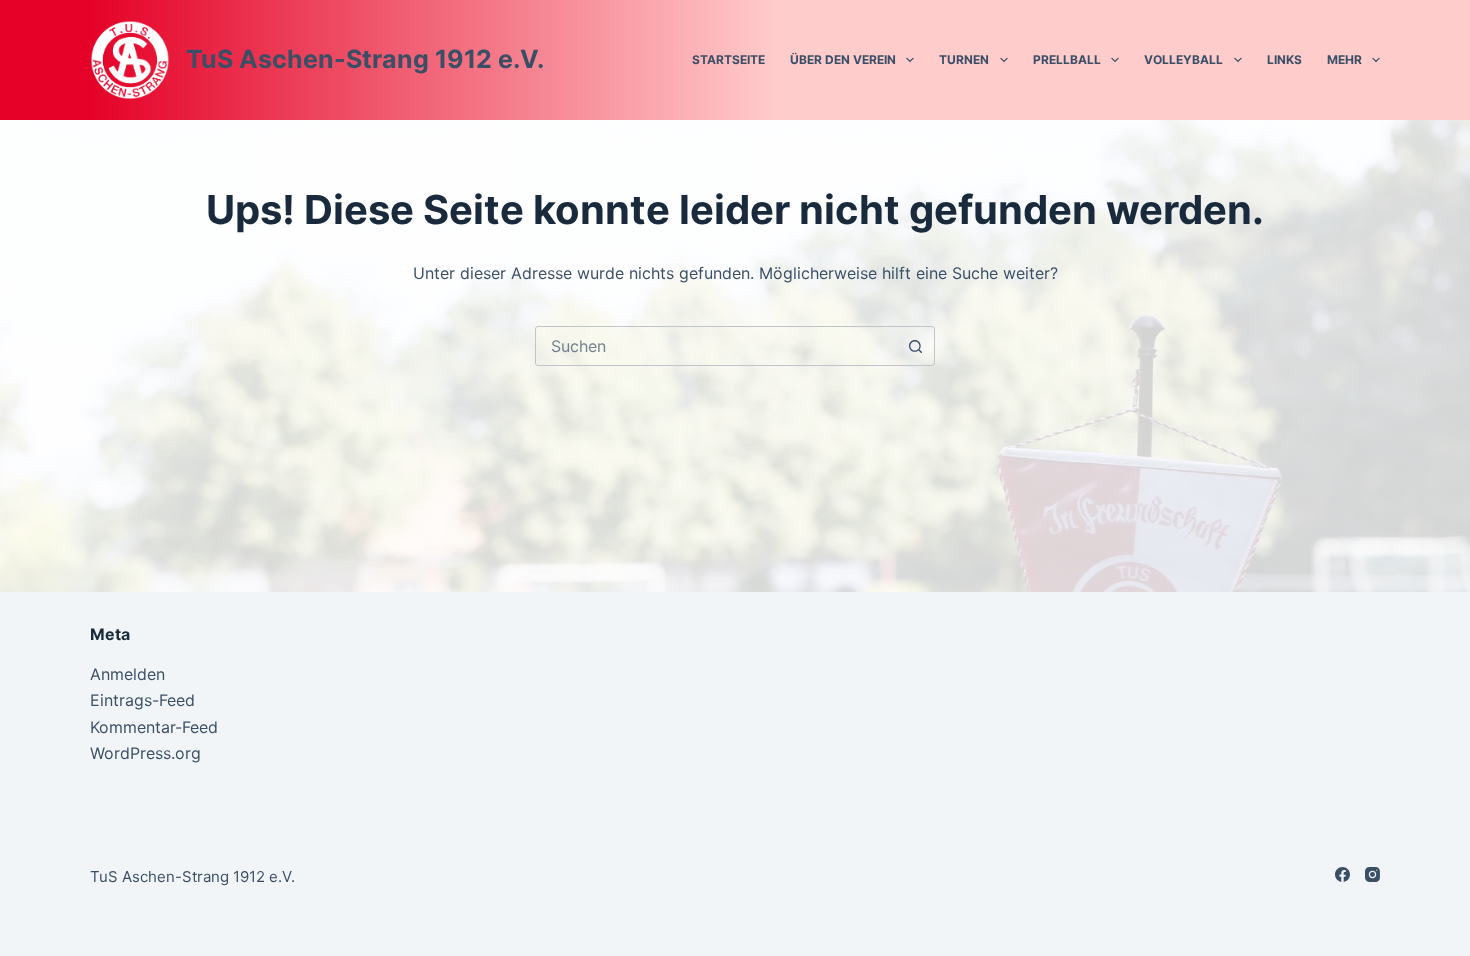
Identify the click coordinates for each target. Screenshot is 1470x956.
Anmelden (127, 674)
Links (1284, 59)
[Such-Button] (915, 346)
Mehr (1344, 59)
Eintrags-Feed (142, 700)
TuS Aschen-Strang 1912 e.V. (365, 59)
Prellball (1067, 59)
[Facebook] (1342, 874)
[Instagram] (1372, 874)
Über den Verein (843, 59)
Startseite (728, 59)
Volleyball (1183, 59)
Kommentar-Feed (154, 727)
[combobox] (716, 346)
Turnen (964, 59)
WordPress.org (145, 753)
